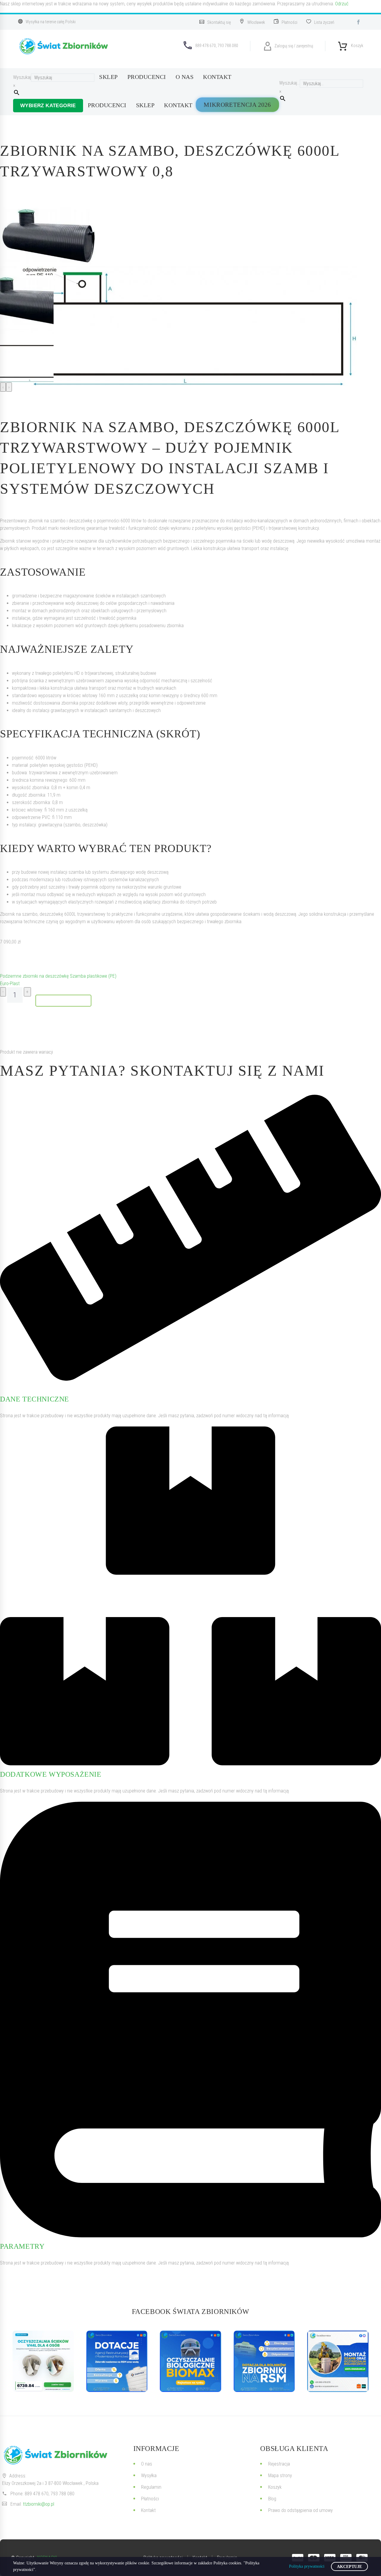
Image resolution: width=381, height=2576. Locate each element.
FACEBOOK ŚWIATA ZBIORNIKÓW (191, 2312)
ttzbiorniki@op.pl (39, 2504)
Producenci (147, 77)
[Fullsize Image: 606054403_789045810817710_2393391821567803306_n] (43, 2361)
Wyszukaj (22, 77)
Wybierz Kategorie (48, 106)
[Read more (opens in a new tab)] (218, 22)
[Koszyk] (343, 44)
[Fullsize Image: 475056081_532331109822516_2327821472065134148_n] (264, 2361)
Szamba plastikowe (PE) (93, 976)
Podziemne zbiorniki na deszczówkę (34, 976)
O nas (185, 77)
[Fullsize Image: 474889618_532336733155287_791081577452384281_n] (338, 2361)
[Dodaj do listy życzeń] (6, 959)
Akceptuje (349, 2567)
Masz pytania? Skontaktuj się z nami (162, 1071)
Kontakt (217, 77)
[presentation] (3, 387)
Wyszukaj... (289, 83)
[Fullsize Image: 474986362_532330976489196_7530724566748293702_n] (190, 2361)
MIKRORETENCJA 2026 (237, 105)
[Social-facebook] (358, 22)
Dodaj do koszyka (63, 1000)
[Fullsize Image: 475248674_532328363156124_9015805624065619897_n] (117, 2361)
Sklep (108, 77)
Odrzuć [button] (342, 4)
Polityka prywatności (307, 2566)
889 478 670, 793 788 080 (50, 2494)
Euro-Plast (10, 983)
